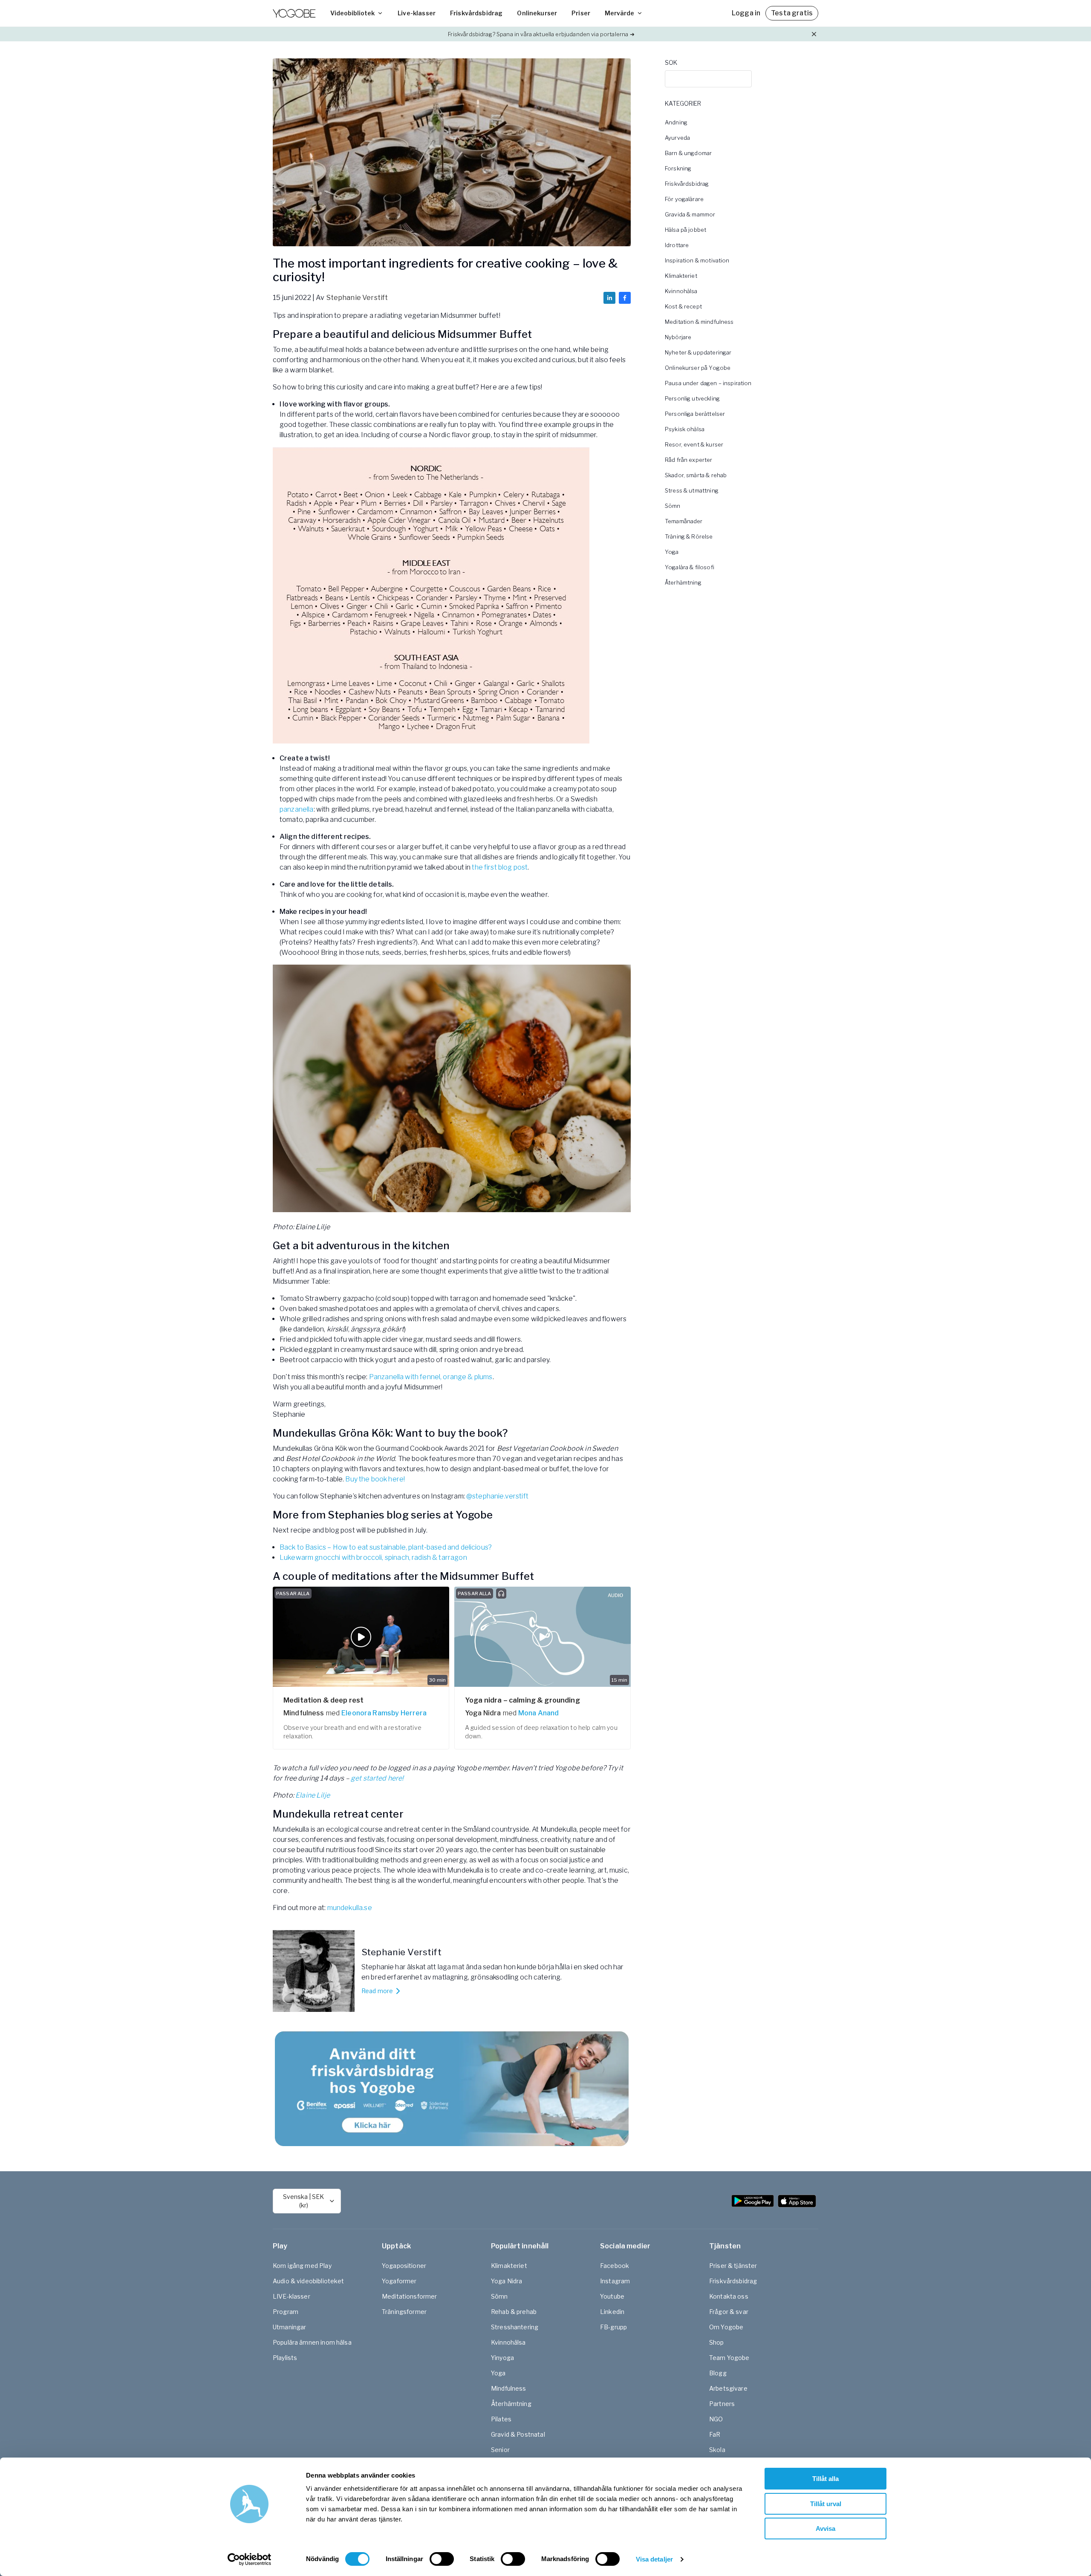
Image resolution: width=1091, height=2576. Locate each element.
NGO (716, 2419)
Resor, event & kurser (694, 444)
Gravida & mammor (690, 214)
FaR (715, 2434)
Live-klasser (417, 13)
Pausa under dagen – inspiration (708, 383)
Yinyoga (502, 2358)
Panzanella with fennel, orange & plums (431, 1377)
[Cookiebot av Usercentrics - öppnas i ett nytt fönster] (250, 2559)
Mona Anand (539, 1713)
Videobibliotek (352, 13)
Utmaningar (290, 2327)
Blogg (718, 2373)
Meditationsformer (410, 2296)
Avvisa (825, 2528)
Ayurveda (677, 138)
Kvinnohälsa (681, 291)
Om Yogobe (726, 2327)
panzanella (297, 809)
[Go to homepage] (294, 13)
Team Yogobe (729, 2358)
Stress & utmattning (692, 490)
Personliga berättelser (695, 414)
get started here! (377, 1778)
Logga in (746, 13)
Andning (676, 122)
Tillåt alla (825, 2479)
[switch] (442, 2559)
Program (286, 2312)
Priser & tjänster (733, 2266)
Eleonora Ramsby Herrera (384, 1713)
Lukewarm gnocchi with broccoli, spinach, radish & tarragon (373, 1557)
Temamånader (684, 521)
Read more (377, 1991)
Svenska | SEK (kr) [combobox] (303, 2201)
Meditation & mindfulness (699, 322)
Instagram (615, 2281)
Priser (581, 13)
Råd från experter (689, 460)
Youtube (612, 2296)
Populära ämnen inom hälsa (312, 2342)
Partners (722, 2404)
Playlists (285, 2358)
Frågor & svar (729, 2312)
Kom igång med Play (302, 2266)
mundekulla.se (350, 1908)
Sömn (673, 506)
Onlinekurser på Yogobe (698, 368)
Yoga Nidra (507, 2281)
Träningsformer (404, 2312)
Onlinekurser (537, 13)
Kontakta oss (729, 2296)
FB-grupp (613, 2327)
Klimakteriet (681, 276)
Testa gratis (792, 13)
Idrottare (677, 245)
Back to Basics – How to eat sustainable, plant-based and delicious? (386, 1547)
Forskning (678, 168)
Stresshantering (515, 2327)
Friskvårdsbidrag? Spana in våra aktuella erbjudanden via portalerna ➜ (541, 34)
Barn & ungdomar (688, 153)
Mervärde (619, 13)
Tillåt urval (826, 2504)
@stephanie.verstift (497, 1496)
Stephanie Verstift (357, 298)
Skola (717, 2450)
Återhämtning (683, 582)
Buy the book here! (375, 1479)
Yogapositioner (404, 2266)
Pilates (501, 2419)
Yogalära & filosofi (690, 567)
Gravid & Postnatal (518, 2434)
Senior (500, 2450)
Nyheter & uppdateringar (698, 352)
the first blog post (499, 867)
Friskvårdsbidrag (476, 13)
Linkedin (612, 2312)
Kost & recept (683, 306)
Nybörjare (678, 337)
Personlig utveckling (692, 398)
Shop (717, 2342)
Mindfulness (509, 2388)
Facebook (615, 2266)
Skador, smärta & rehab (696, 475)
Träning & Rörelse (689, 536)
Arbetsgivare (728, 2388)
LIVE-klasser (292, 2296)
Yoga (672, 552)
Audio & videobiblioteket (309, 2281)
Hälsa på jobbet (685, 230)
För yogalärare (684, 199)
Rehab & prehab (514, 2312)
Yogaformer (399, 2281)
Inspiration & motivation (697, 260)
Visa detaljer (654, 2559)
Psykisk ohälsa (685, 429)
